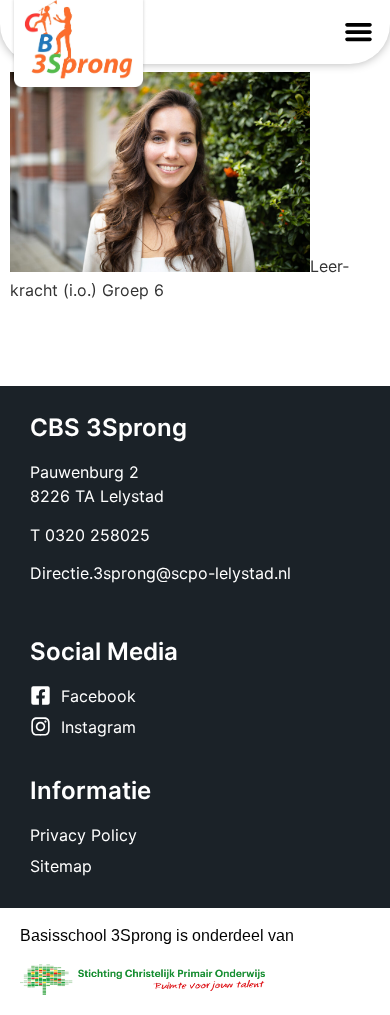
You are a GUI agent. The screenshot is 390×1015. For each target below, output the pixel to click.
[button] (359, 32)
